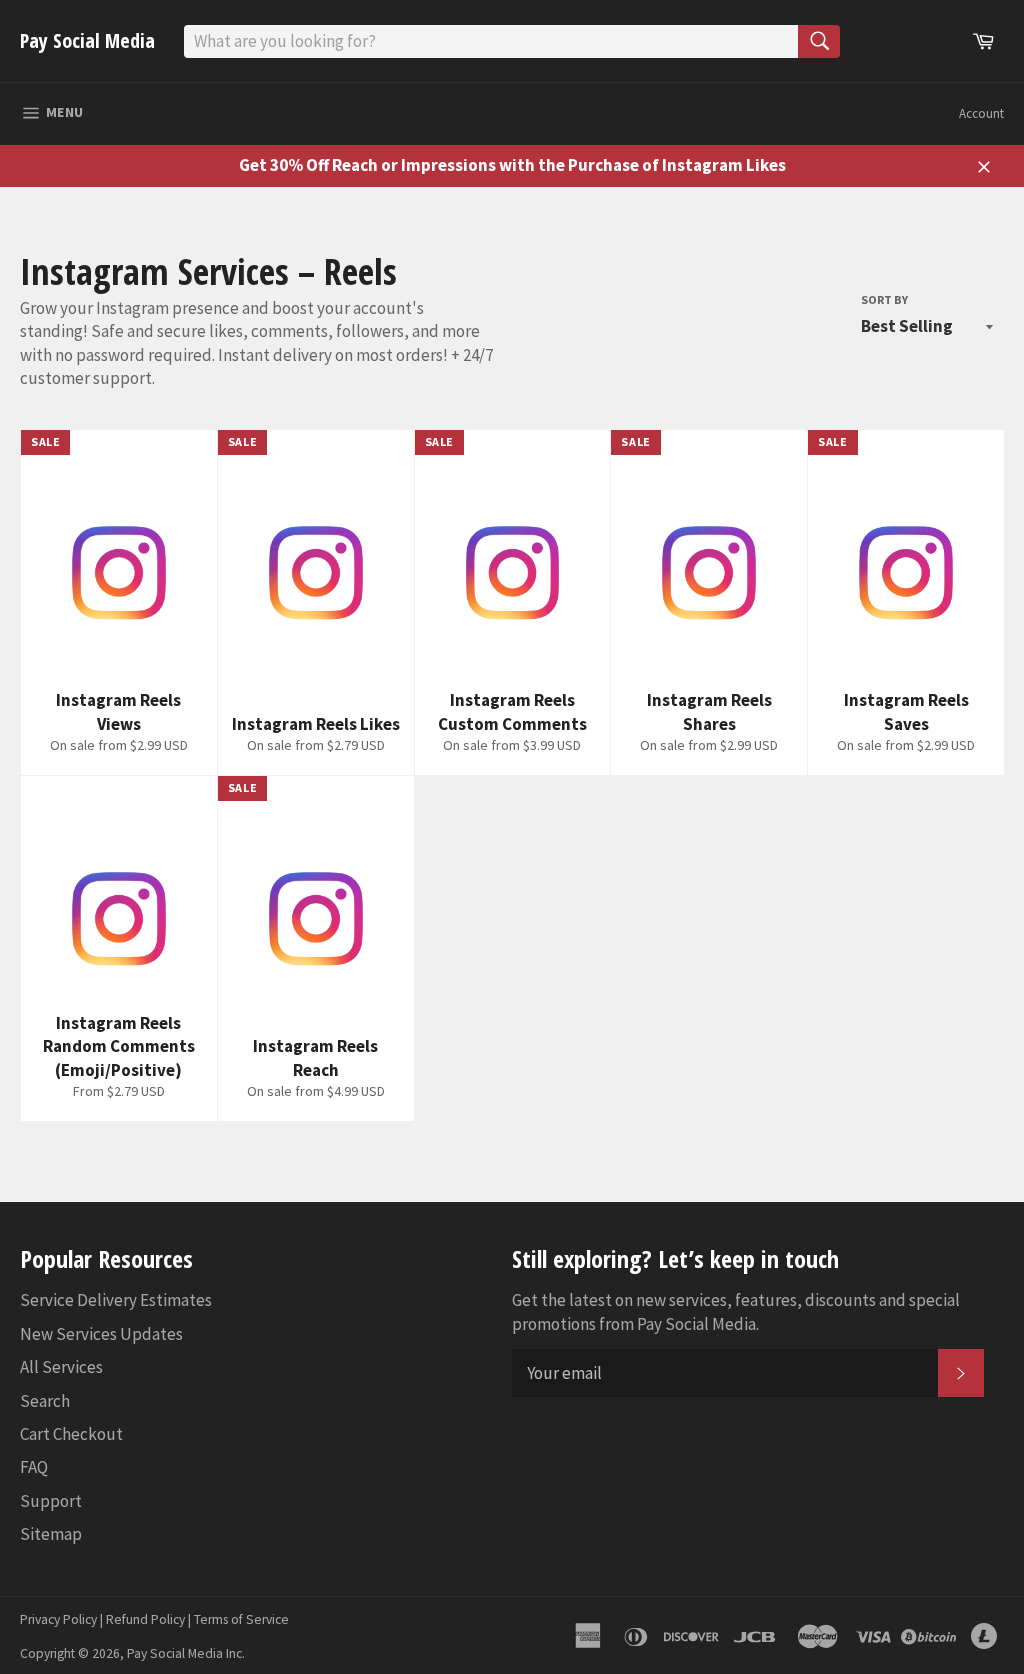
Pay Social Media (87, 40)
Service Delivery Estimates (116, 1300)
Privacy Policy (58, 1619)
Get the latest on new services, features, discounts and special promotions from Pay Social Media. (736, 1311)
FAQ (34, 1467)
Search (45, 1401)
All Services (61, 1367)
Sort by (884, 299)
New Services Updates (101, 1334)
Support (51, 1501)
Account (981, 113)
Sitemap (51, 1534)
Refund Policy (145, 1619)
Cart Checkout (71, 1434)
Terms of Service (241, 1619)
